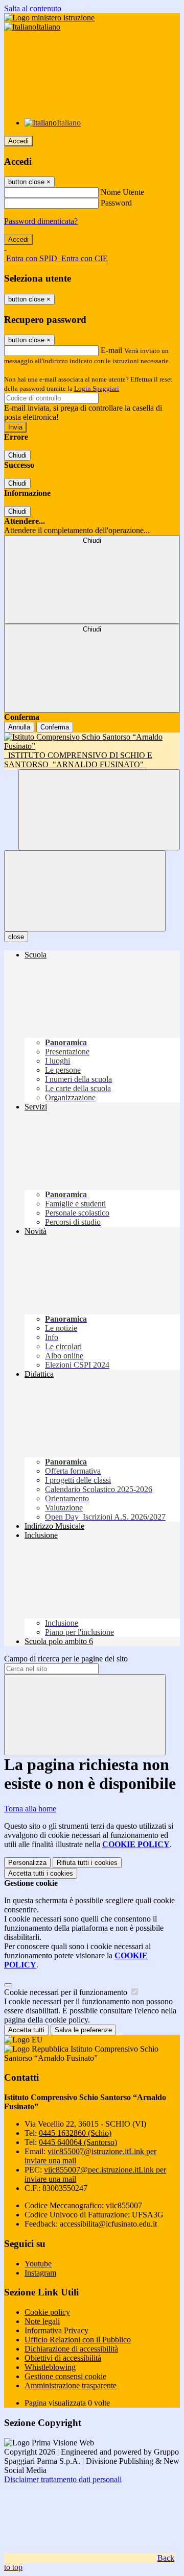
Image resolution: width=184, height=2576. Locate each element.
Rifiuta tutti (87, 1863)
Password (116, 203)
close (16, 937)
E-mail (111, 350)
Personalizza (27, 1863)
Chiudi (17, 455)
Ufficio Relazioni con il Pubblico (78, 2340)
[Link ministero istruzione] (49, 18)
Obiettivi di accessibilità (63, 2358)
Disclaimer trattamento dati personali (63, 2479)
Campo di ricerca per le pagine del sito (66, 1659)
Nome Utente (122, 192)
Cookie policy (47, 2312)
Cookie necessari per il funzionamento (67, 1992)
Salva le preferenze (83, 2030)
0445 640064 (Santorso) (78, 2142)
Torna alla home (30, 1809)
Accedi (18, 141)
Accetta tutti (41, 1873)
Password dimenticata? (41, 221)
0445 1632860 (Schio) (75, 2133)
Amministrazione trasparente (71, 2385)
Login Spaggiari (97, 388)
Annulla (19, 727)
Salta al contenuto (33, 8)
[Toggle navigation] (85, 891)
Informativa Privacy (56, 2330)
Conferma (55, 727)
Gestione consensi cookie (65, 2376)
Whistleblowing (50, 2367)
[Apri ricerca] (99, 810)
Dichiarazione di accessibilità (71, 2349)
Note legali (42, 2321)
